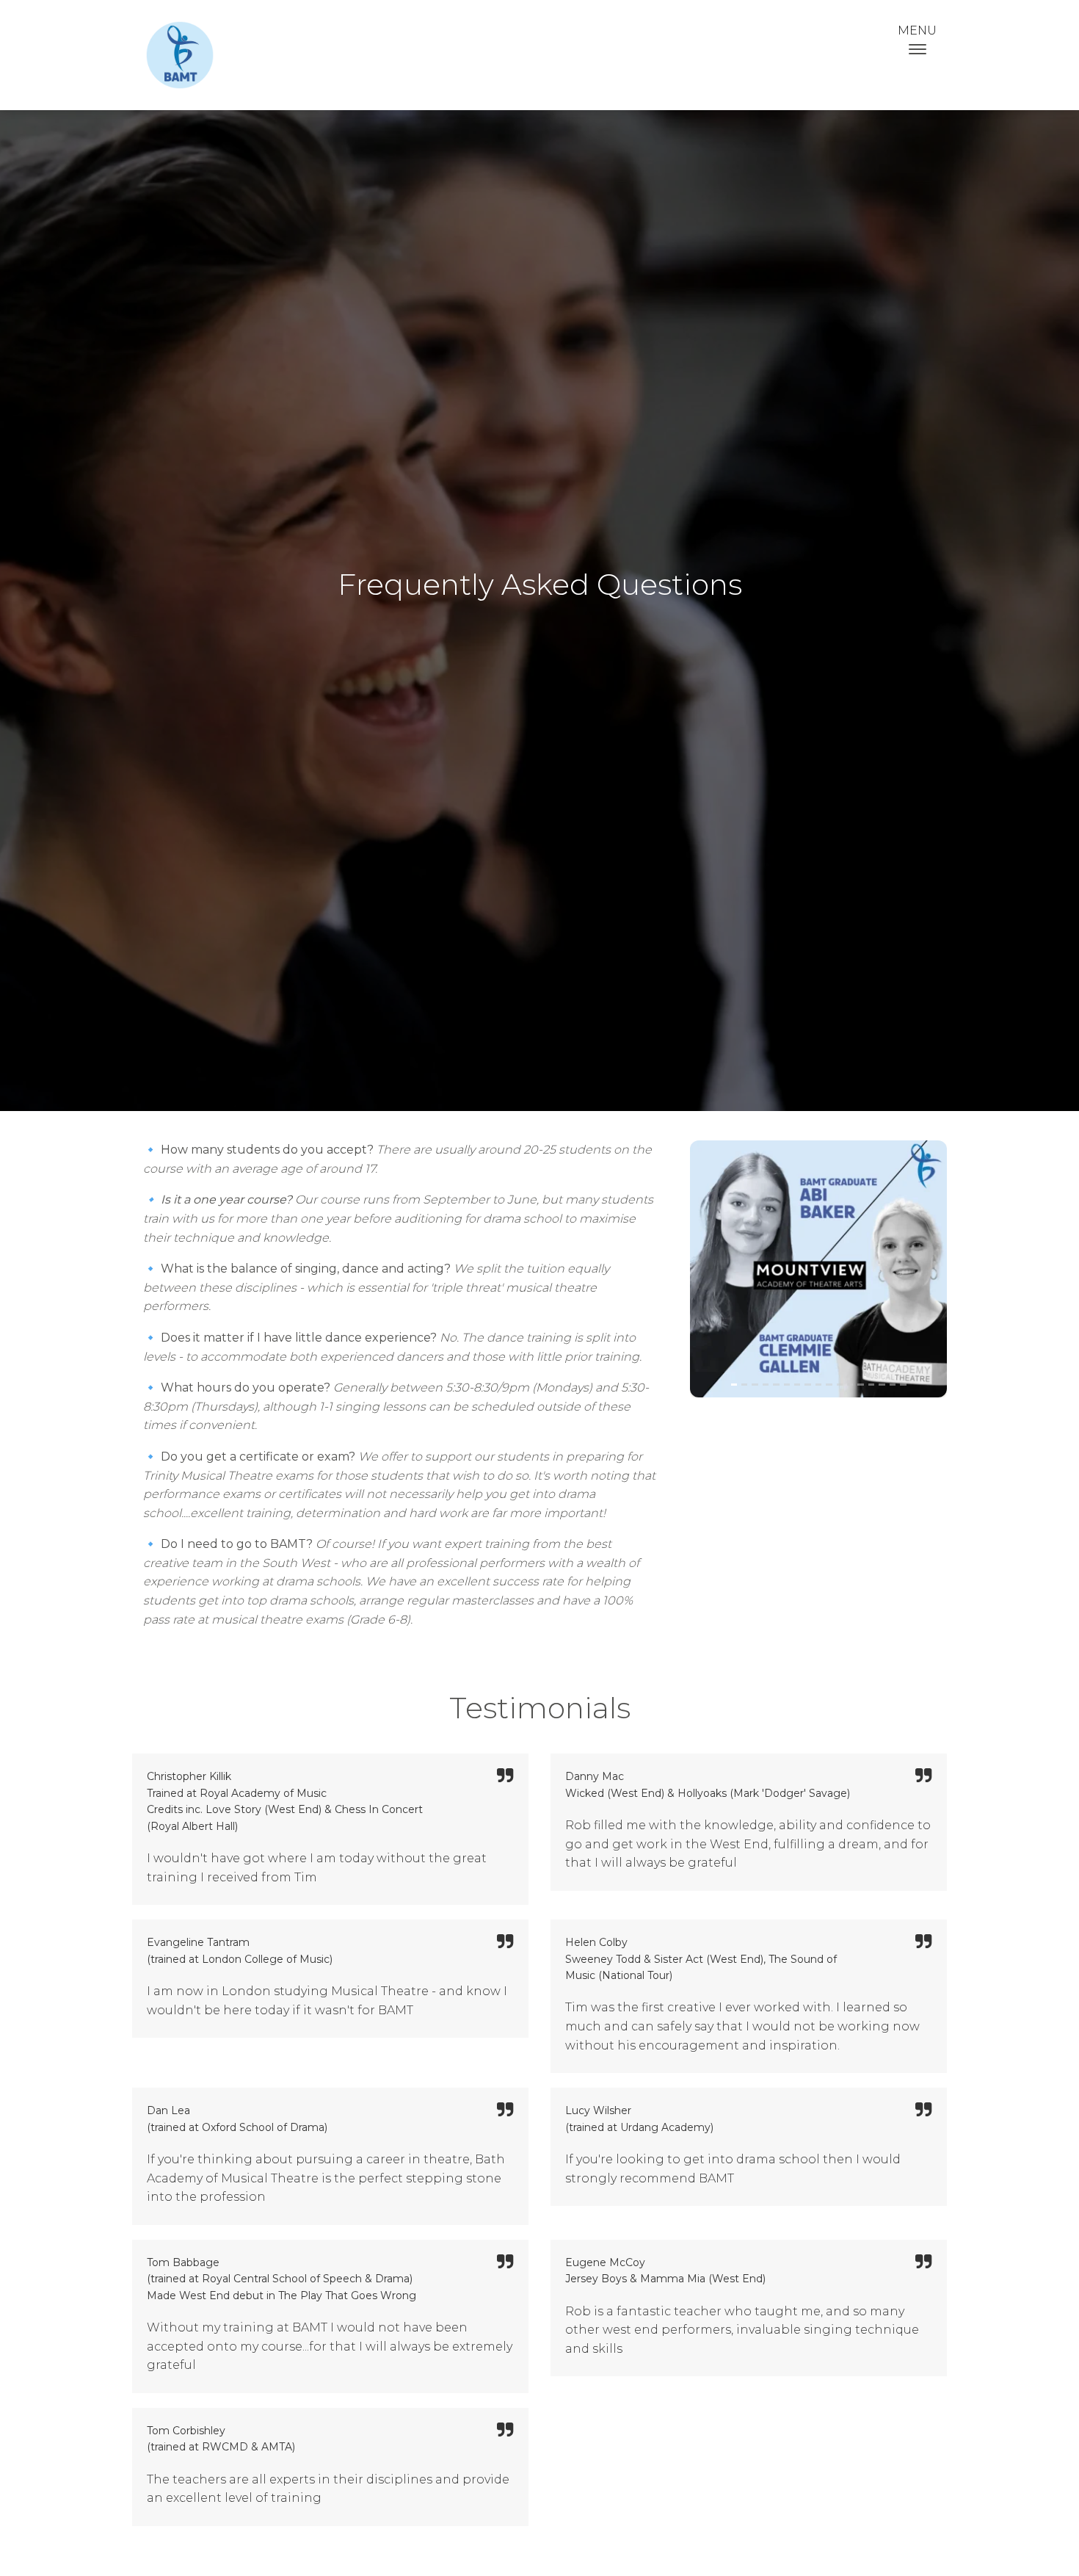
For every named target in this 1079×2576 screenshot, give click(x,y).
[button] (719, 1280)
